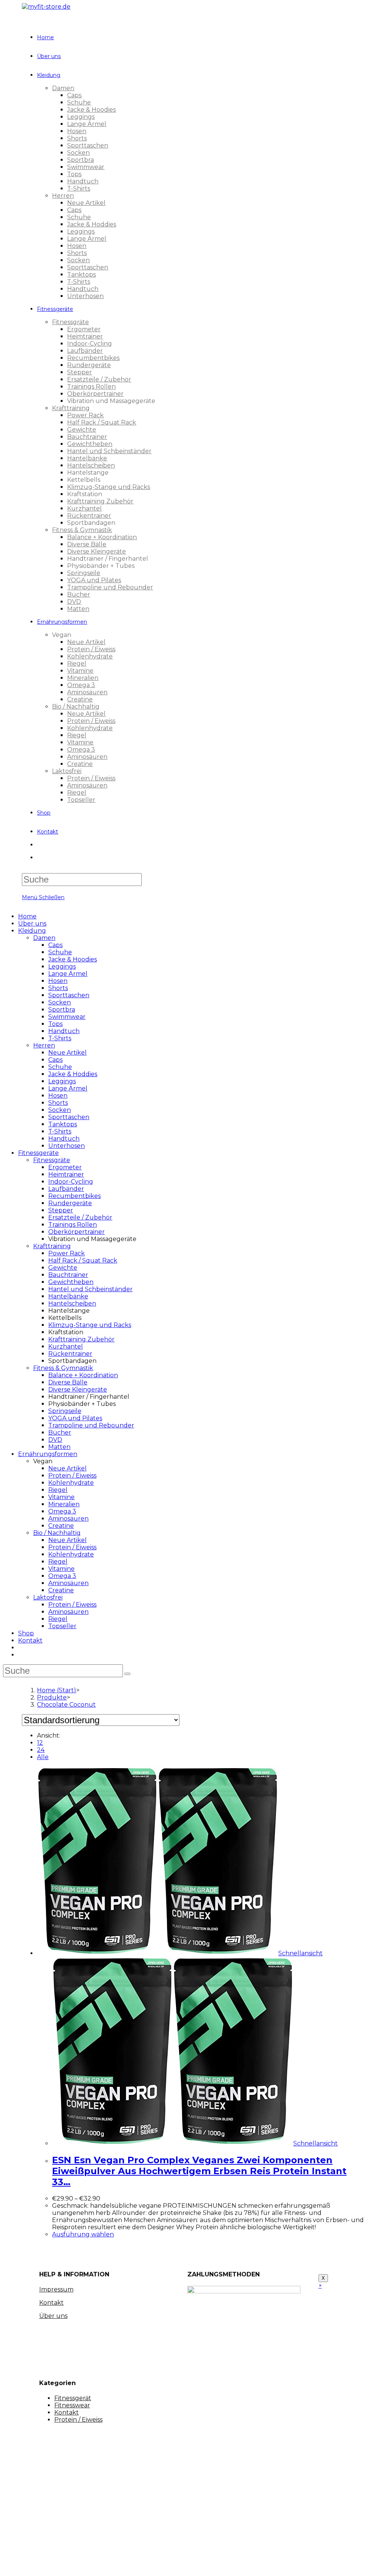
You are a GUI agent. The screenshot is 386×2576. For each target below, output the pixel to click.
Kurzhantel (66, 1346)
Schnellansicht (300, 1953)
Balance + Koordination (83, 1375)
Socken (60, 1002)
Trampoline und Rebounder (91, 1425)
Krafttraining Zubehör (81, 1339)
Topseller (62, 1626)
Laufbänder (66, 1189)
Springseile (65, 1411)
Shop (26, 1633)
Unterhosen (67, 1146)
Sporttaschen (69, 995)
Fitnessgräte (52, 1160)
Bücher (60, 1433)
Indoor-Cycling (71, 1182)
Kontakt (30, 1640)
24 (41, 1750)
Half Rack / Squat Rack (83, 1260)
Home (27, 916)
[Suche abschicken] (127, 1674)
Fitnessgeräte (38, 1153)
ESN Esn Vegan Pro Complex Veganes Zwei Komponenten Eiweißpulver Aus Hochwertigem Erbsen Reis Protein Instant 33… (199, 2171)
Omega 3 (62, 1511)
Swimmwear (67, 1017)
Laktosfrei (48, 1597)
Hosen (58, 981)
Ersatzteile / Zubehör (80, 1217)
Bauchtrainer (68, 1275)
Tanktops (63, 1124)
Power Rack (67, 1253)
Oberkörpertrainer (77, 1232)
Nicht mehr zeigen (140, 2563)
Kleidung (32, 931)
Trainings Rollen (73, 1225)
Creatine (61, 1526)
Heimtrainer (66, 1174)
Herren (44, 1045)
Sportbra (62, 1010)
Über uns (32, 924)
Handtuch (64, 1031)
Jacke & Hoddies (73, 1074)
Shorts (58, 988)
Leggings (62, 967)
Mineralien (64, 1504)
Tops (55, 1024)
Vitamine (61, 1497)
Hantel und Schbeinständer (90, 1289)
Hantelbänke (68, 1296)
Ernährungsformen (48, 1454)
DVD (55, 1440)
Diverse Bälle (68, 1382)
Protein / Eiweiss (72, 1476)
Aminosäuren (68, 1519)
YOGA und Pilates (75, 1418)
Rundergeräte (70, 1203)
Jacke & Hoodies (73, 959)
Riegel (58, 1490)
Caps (55, 945)
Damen (44, 938)
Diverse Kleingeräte (78, 1390)
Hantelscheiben (72, 1303)
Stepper (61, 1210)
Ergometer (65, 1167)
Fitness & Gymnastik (63, 1368)
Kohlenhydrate (71, 1483)
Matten (59, 1447)
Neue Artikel (67, 1053)
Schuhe (60, 952)
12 (40, 1743)
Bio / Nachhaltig (57, 1533)
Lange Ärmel (68, 974)
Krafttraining (52, 1246)
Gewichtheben (71, 1282)
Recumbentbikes (74, 1196)
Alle (43, 1757)
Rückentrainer (70, 1354)
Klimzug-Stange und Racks (90, 1325)
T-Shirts (60, 1038)
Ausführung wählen (83, 2234)
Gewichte (63, 1268)
